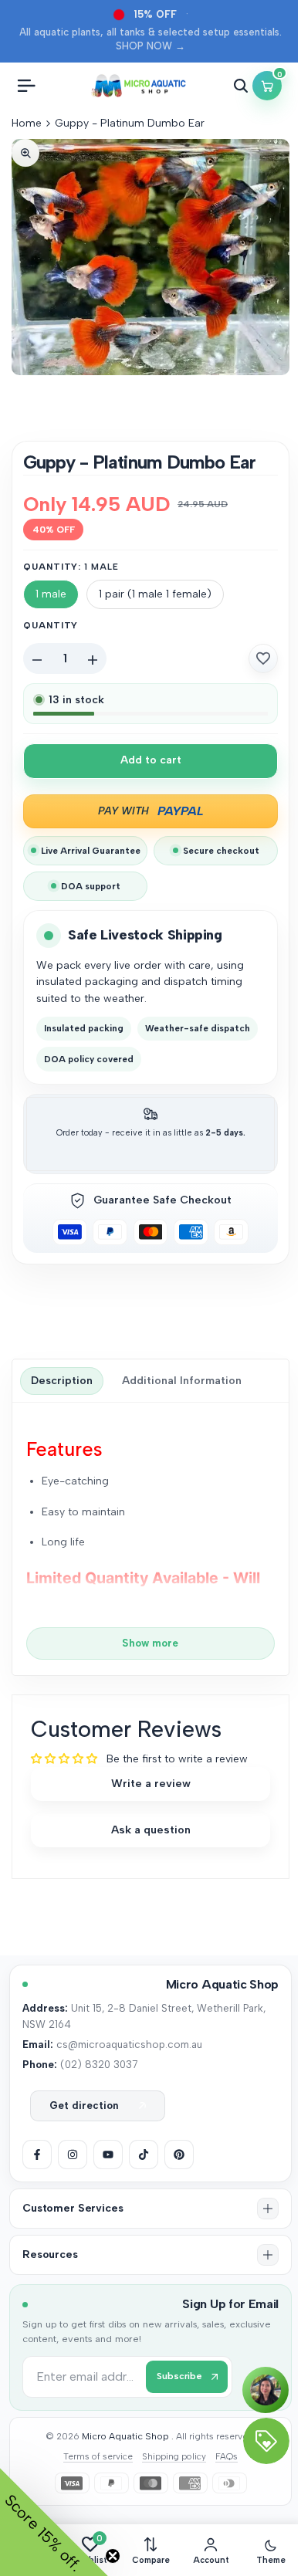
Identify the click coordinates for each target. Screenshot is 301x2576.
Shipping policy (174, 2456)
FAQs (227, 2456)
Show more (150, 1643)
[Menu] (26, 86)
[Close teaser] (113, 2556)
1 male (51, 594)
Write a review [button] (151, 1783)
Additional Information (182, 1381)
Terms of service (98, 2456)
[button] (263, 658)
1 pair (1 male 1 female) (155, 594)
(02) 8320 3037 (99, 2064)
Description (62, 1381)
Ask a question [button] (151, 1830)
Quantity (51, 625)
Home (27, 123)
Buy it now (150, 811)
